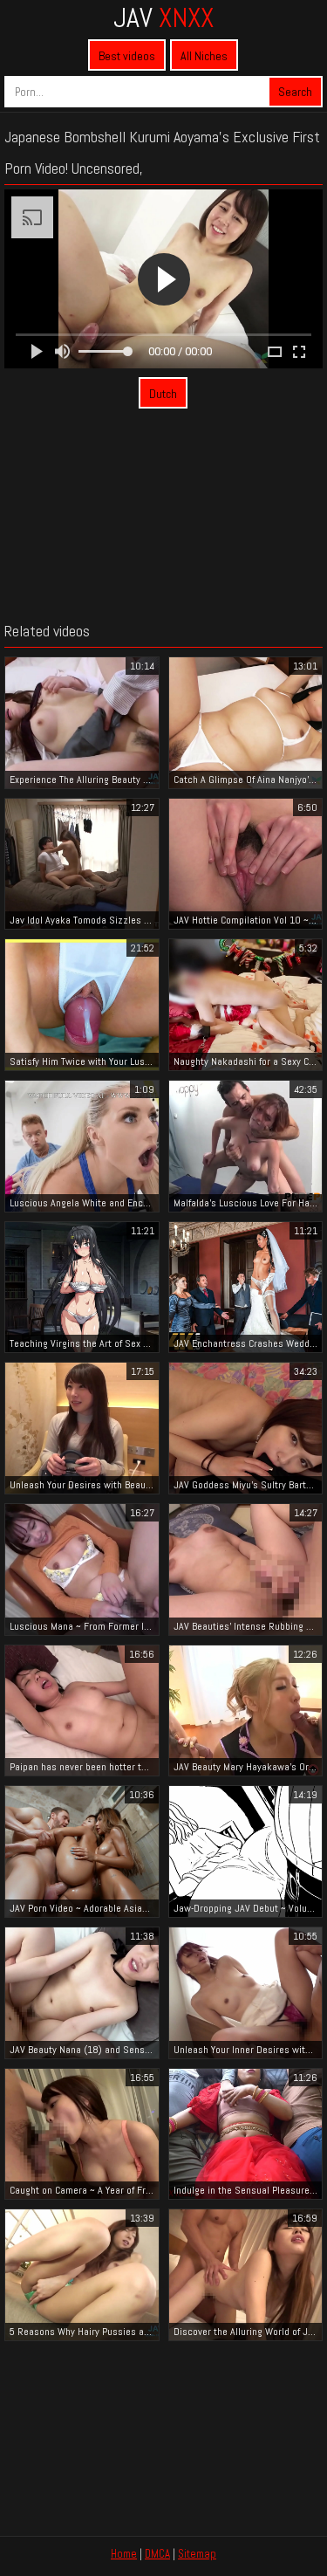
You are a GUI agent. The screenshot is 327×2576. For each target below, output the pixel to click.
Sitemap (197, 2554)
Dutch (163, 394)
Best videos (127, 56)
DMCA (157, 2554)
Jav (163, 17)
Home (124, 2554)
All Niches (204, 56)
